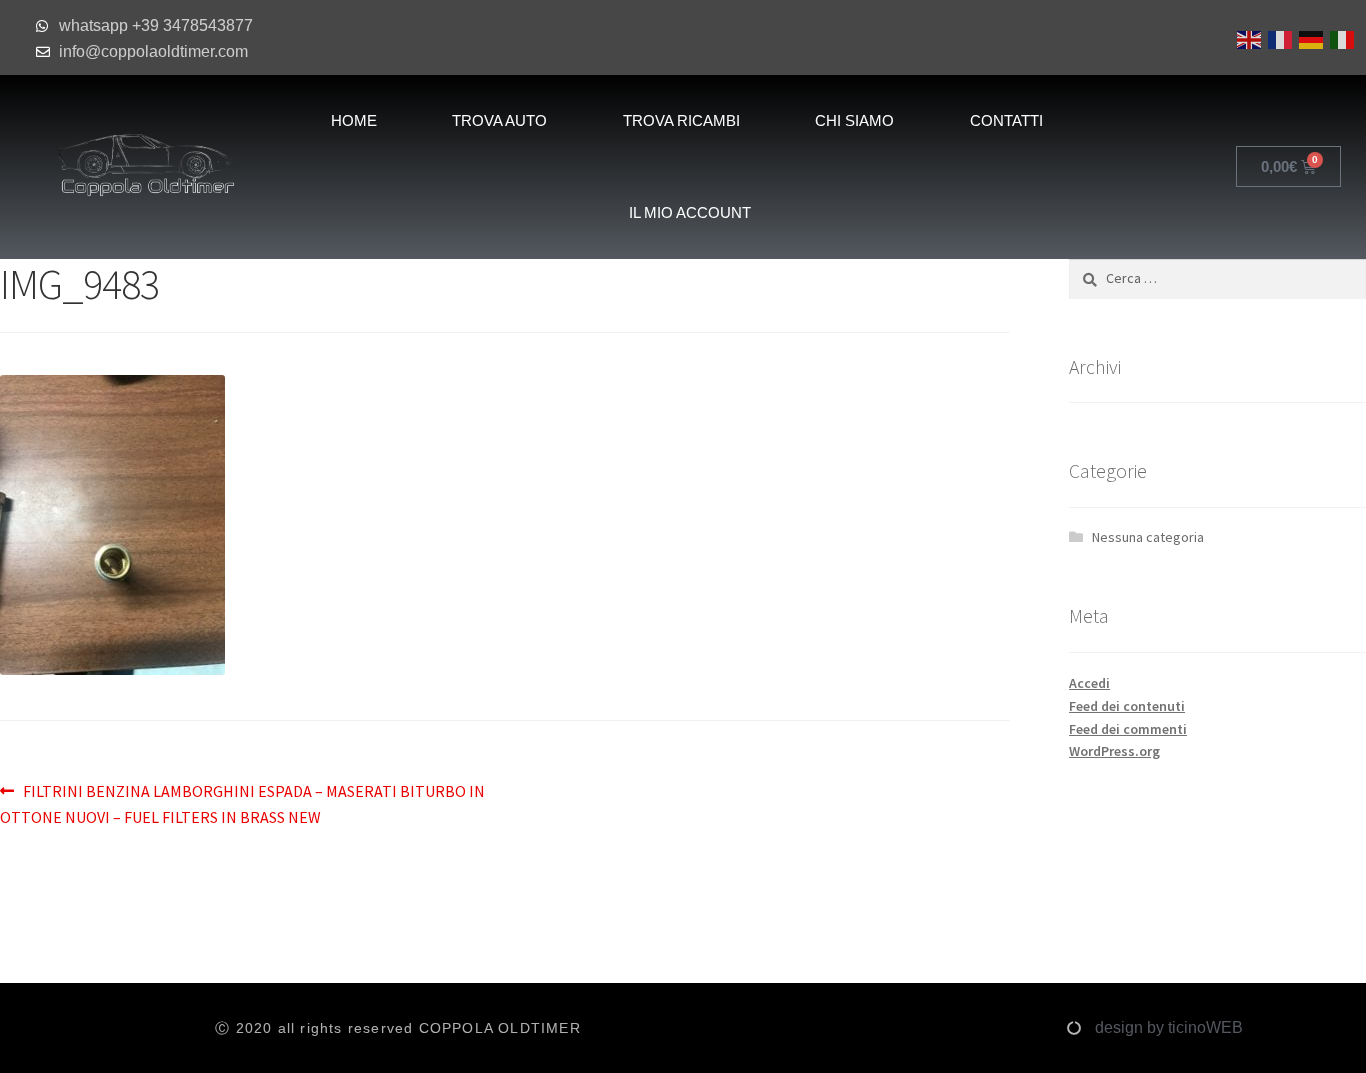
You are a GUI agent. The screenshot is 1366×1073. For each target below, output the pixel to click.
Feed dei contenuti (1127, 706)
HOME (354, 120)
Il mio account (690, 212)
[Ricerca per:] (1217, 278)
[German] (1309, 38)
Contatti (1006, 120)
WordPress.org (1114, 751)
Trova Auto (499, 120)
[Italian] (1340, 38)
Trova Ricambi (681, 120)
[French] (1278, 38)
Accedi (1089, 683)
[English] (1247, 38)
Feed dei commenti (1128, 729)
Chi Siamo (854, 120)
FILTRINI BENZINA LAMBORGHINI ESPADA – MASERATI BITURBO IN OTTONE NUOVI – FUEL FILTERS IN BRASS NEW (242, 803)
